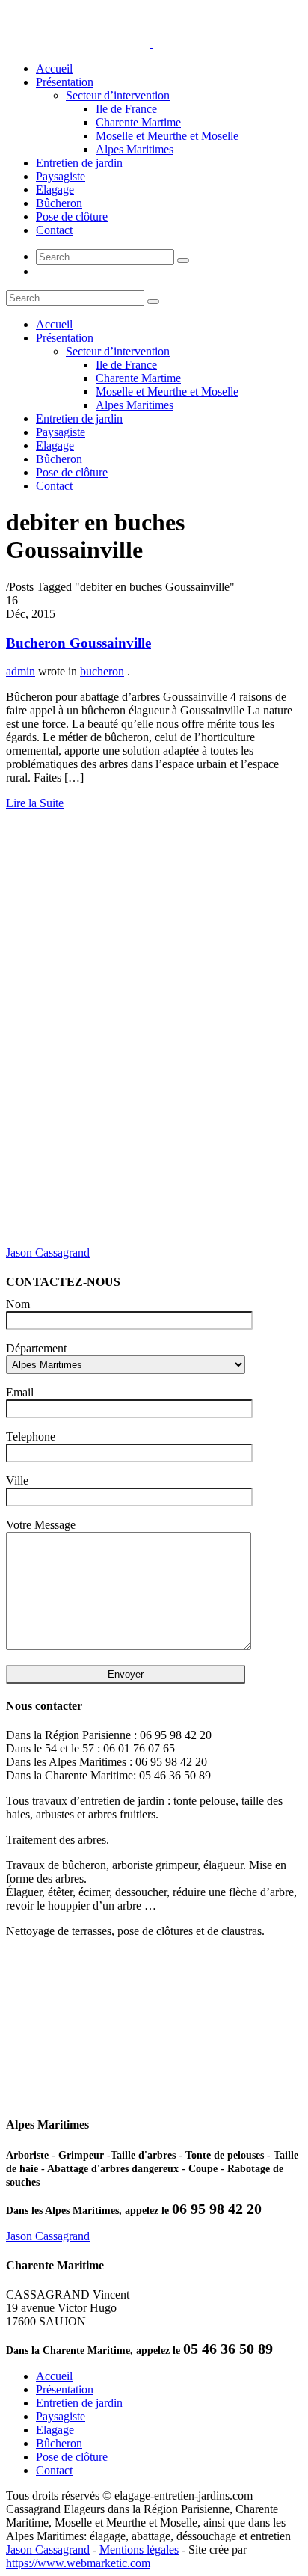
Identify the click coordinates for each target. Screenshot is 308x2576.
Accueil (54, 68)
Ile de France (126, 109)
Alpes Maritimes (135, 149)
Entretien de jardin (79, 163)
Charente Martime (138, 122)
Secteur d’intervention (118, 95)
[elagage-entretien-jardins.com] (152, 43)
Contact (54, 230)
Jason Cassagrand (48, 1252)
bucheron (102, 671)
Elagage (55, 190)
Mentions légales (139, 2549)
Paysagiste (61, 176)
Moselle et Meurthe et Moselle (167, 136)
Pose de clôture (72, 217)
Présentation (65, 82)
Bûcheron (59, 203)
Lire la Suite (35, 803)
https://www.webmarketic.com (78, 2563)
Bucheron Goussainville (78, 643)
